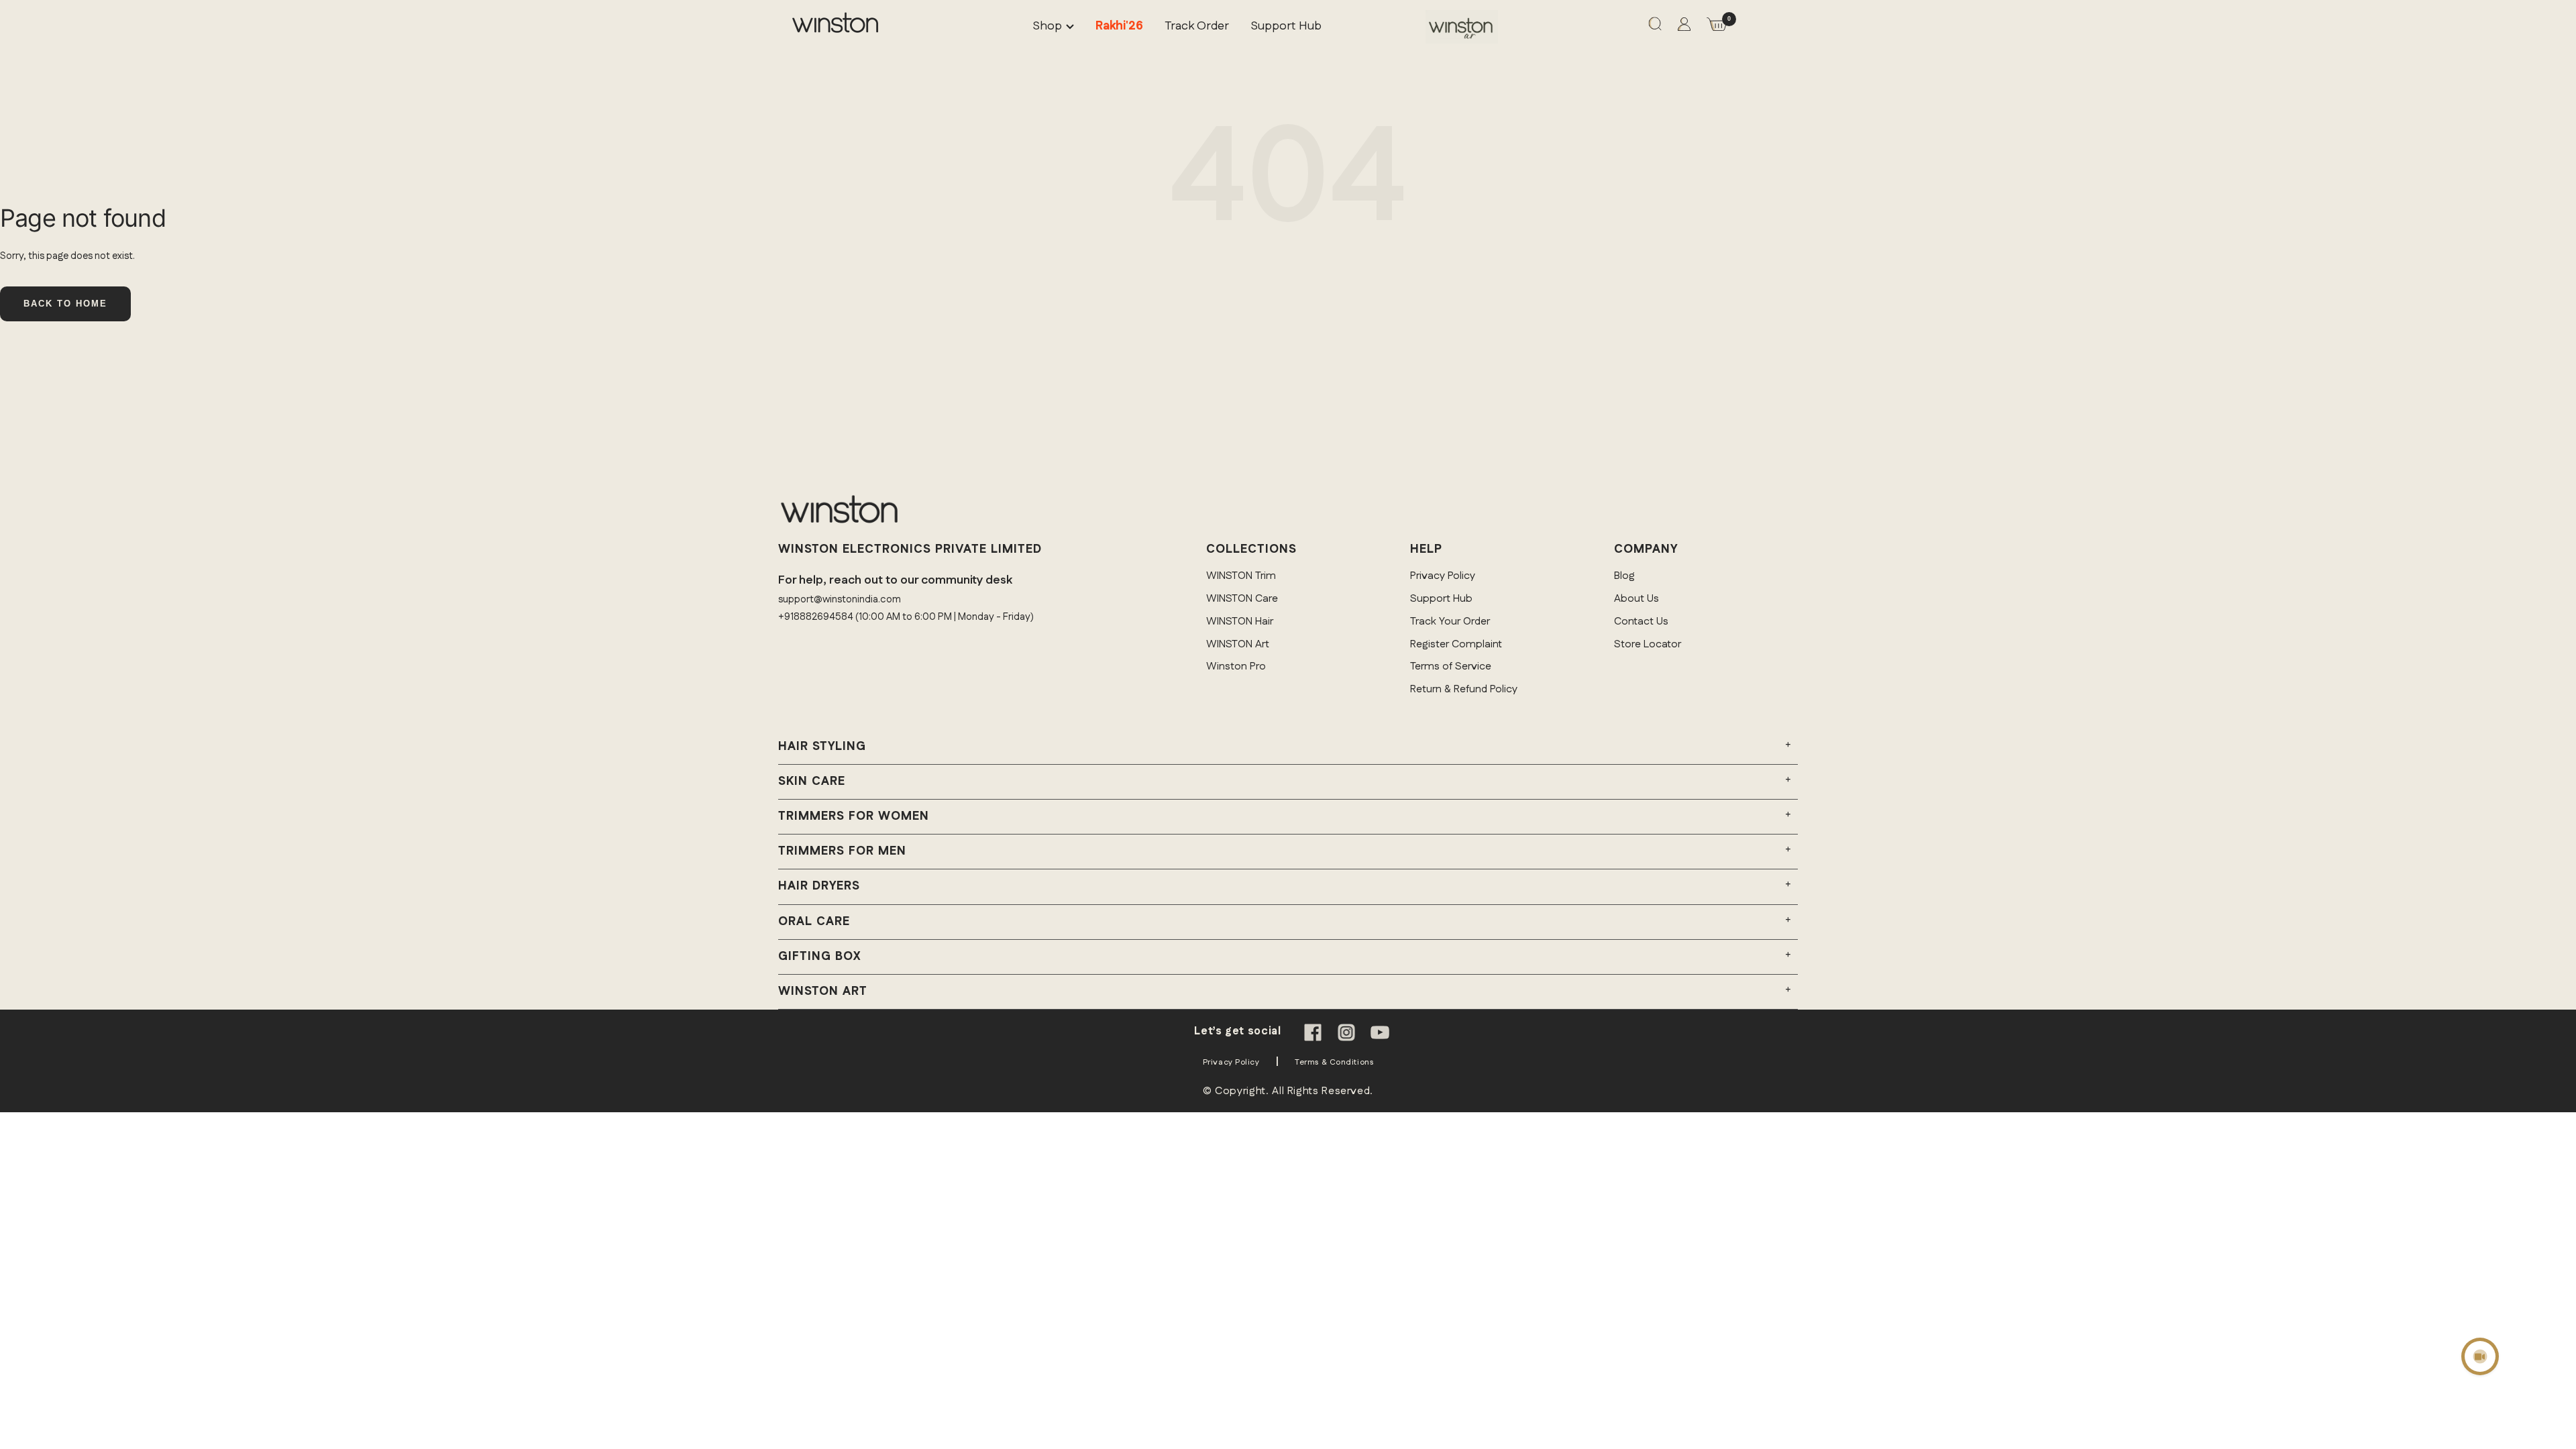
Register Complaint (1456, 644)
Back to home (65, 304)
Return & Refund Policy (1464, 689)
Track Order (1197, 26)
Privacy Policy (1443, 576)
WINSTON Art (1238, 644)
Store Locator (1648, 644)
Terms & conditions (1334, 1062)
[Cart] (1717, 27)
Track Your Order (1450, 622)
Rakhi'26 (1119, 26)
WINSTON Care (1242, 599)
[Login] (1684, 27)
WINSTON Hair (1240, 622)
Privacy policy (1231, 1062)
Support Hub (1286, 26)
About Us (1636, 599)
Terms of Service (1451, 666)
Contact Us (1641, 622)
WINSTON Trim (1241, 576)
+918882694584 (816, 617)
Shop (1047, 26)
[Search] (1655, 27)
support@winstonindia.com (840, 599)
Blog (1624, 576)
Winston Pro (1236, 666)
